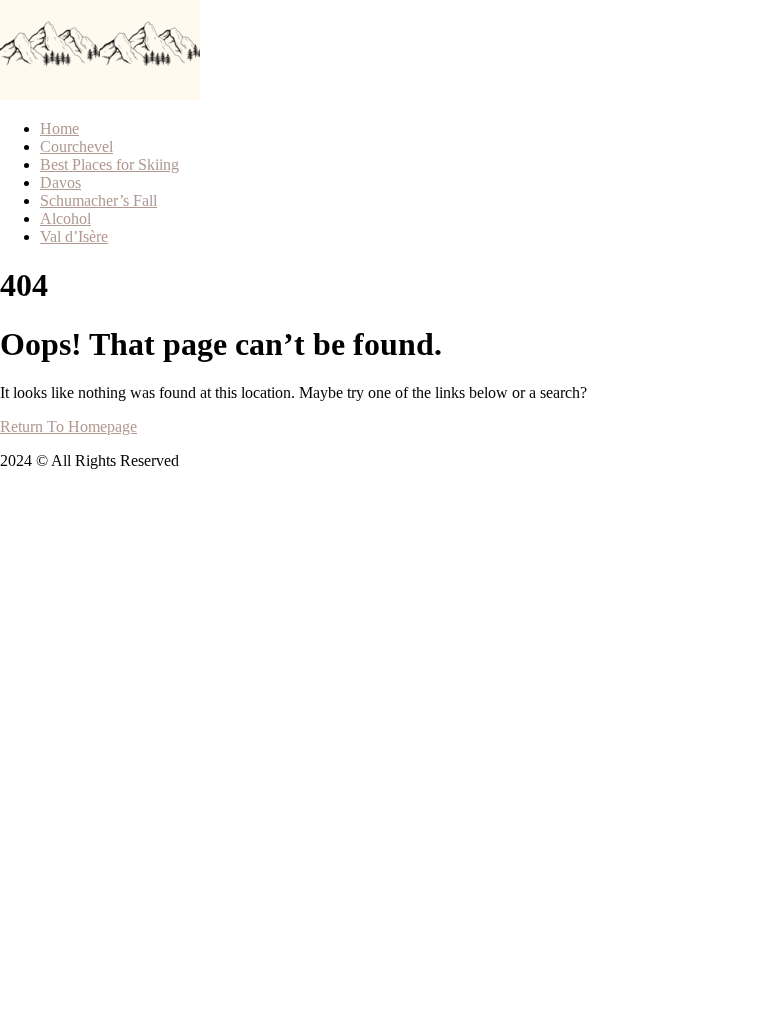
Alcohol (65, 218)
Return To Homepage (68, 426)
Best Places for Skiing (109, 164)
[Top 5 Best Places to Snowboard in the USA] (50, 94)
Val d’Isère (74, 236)
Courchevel (76, 146)
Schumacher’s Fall (98, 200)
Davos (60, 182)
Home (59, 128)
